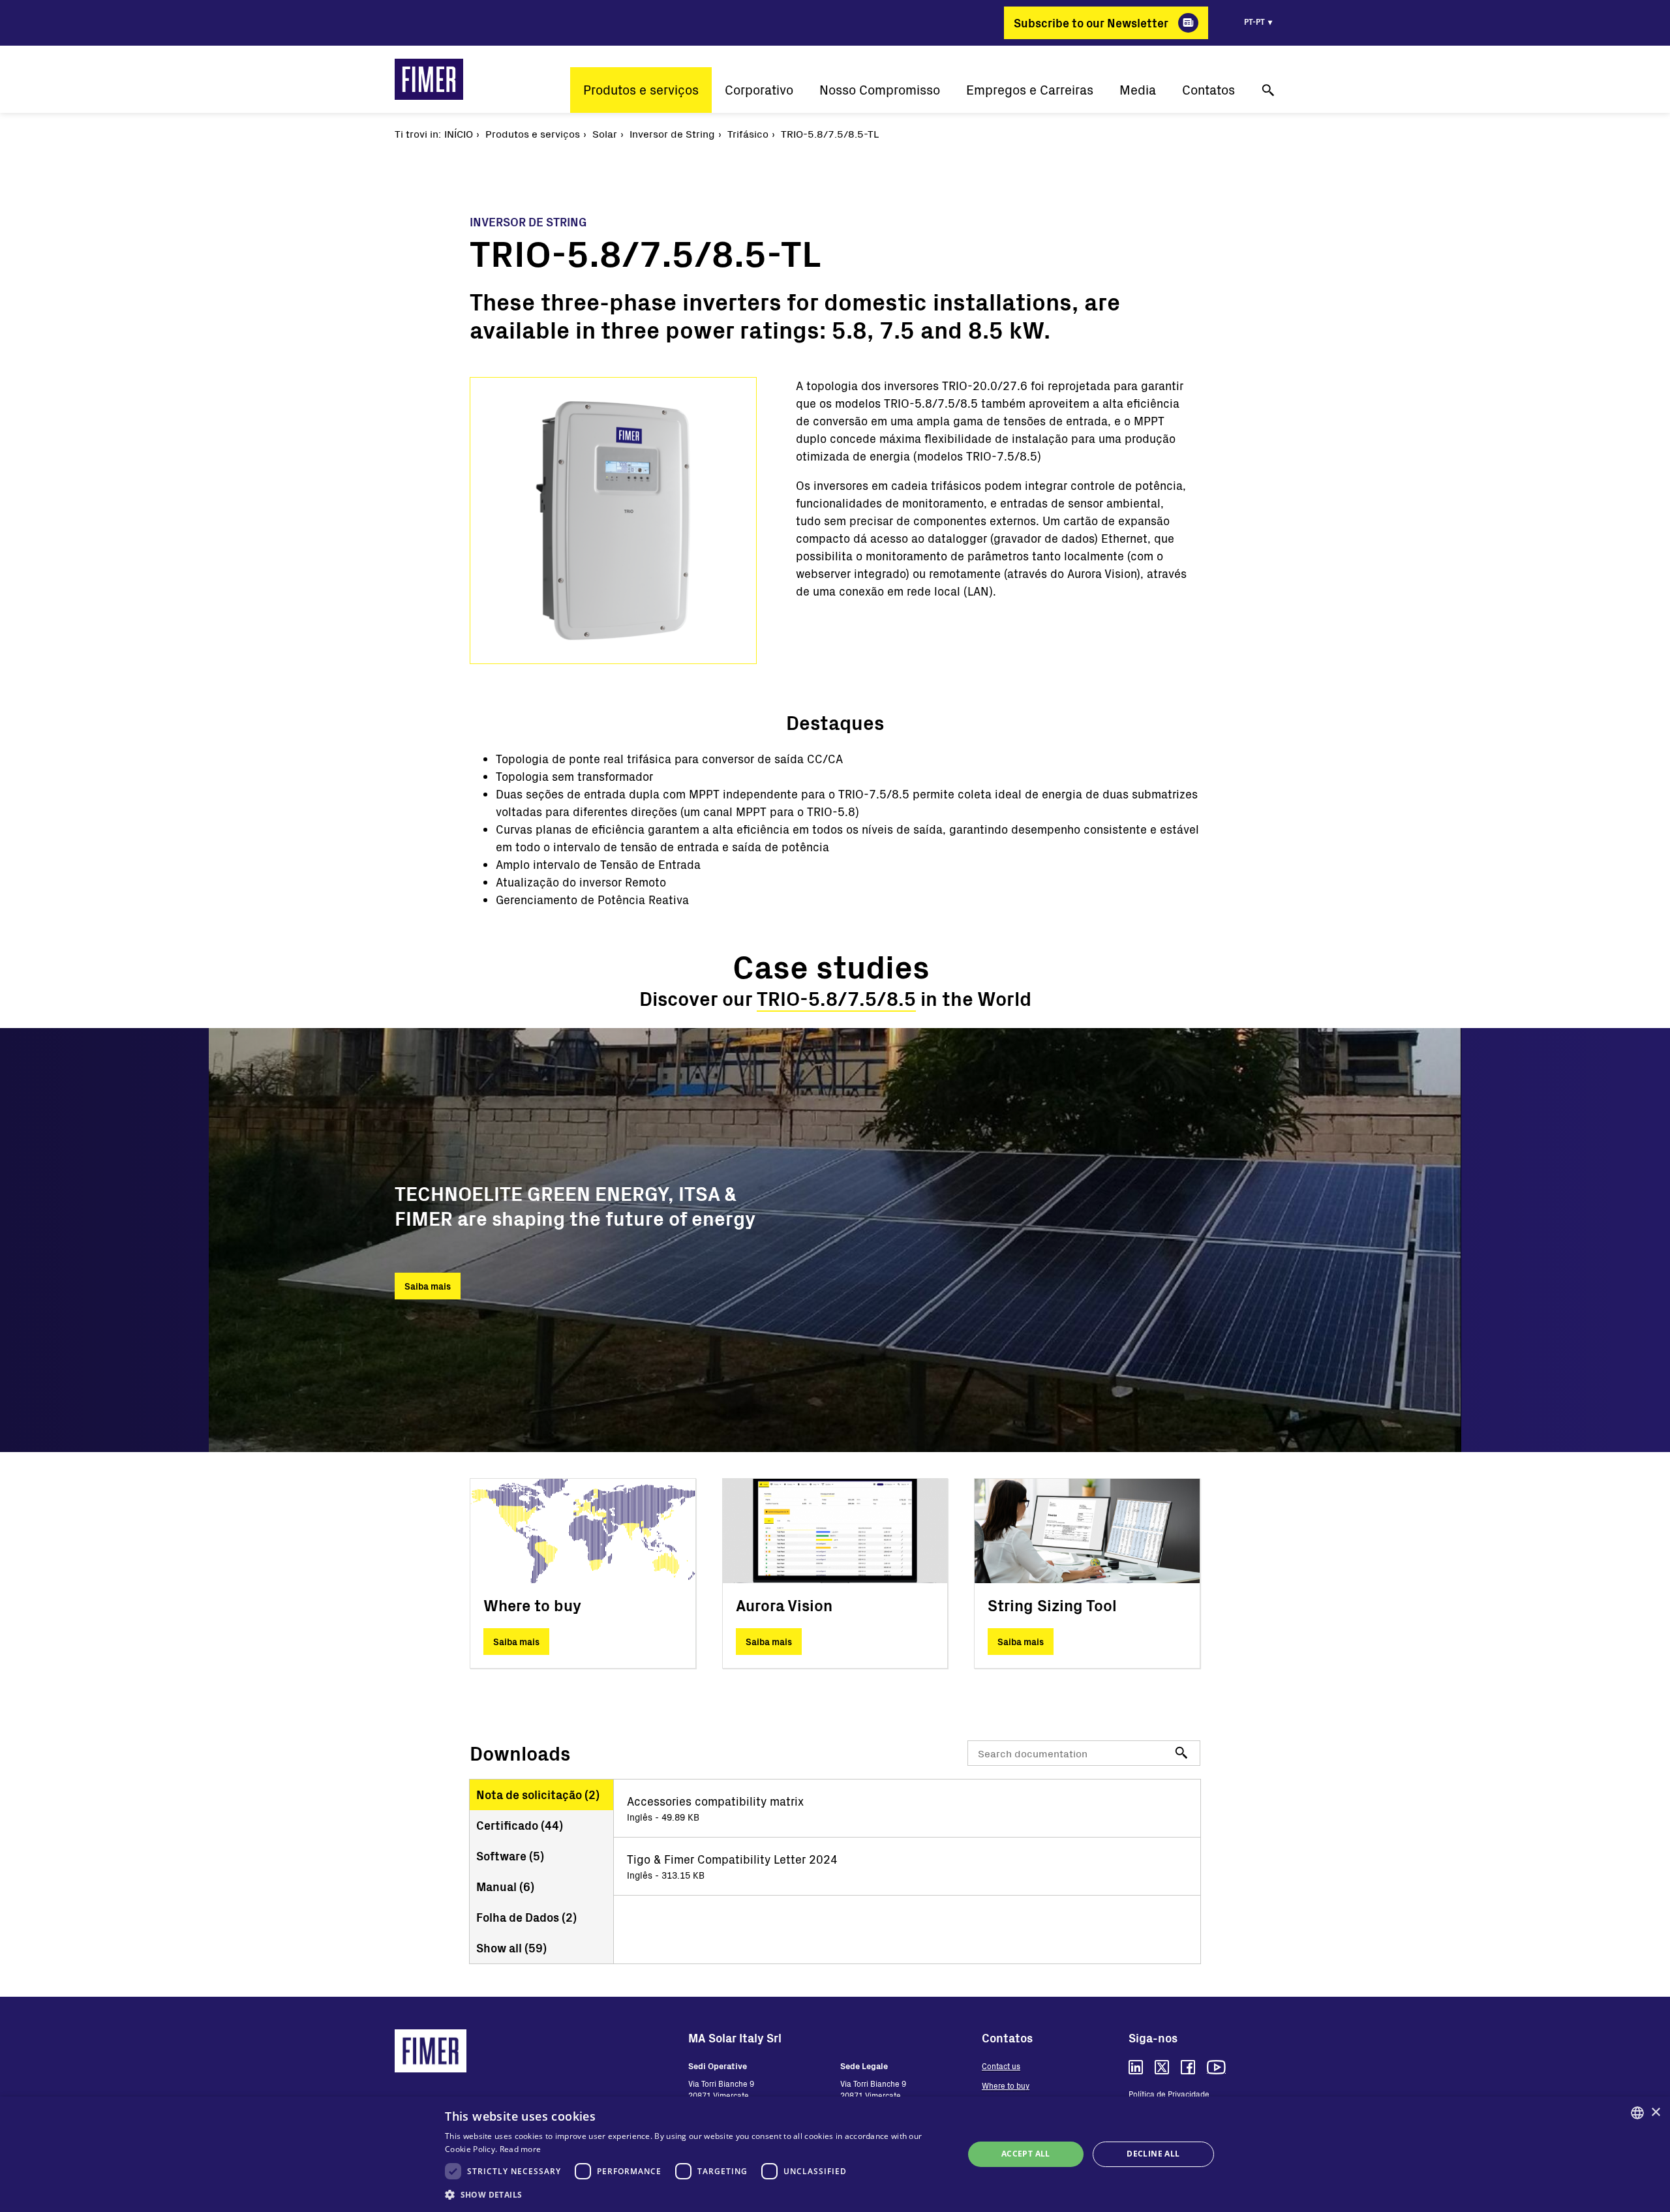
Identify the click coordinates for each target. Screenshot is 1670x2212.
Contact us (1001, 2066)
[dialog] (835, 2154)
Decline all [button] (1153, 2154)
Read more (521, 2149)
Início (459, 133)
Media (1138, 90)
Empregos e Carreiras (1030, 90)
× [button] (1655, 2113)
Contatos (1208, 90)
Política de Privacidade (1169, 2094)
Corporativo (759, 90)
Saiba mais (428, 1286)
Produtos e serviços (641, 90)
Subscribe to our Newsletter (1091, 23)
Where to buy (1006, 2085)
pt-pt (1254, 22)
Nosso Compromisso (880, 90)
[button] (696, 2194)
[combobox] (1637, 2113)
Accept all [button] (1026, 2154)
